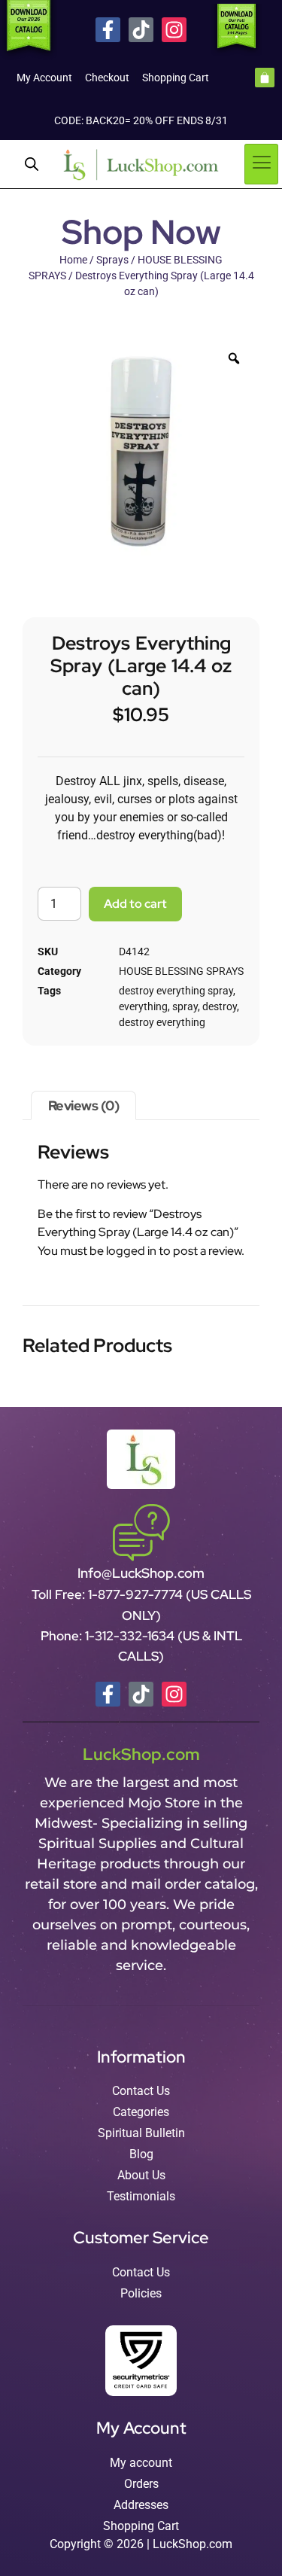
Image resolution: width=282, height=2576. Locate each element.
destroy (220, 1006)
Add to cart (135, 904)
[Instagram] (174, 30)
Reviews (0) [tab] (84, 1105)
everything (143, 1006)
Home (73, 260)
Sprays (112, 260)
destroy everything (162, 1022)
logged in (131, 1251)
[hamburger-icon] (261, 164)
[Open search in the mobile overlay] (32, 164)
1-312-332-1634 (131, 1636)
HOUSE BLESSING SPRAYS (181, 971)
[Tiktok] (141, 30)
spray (185, 1006)
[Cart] (265, 78)
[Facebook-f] (108, 30)
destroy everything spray (176, 991)
